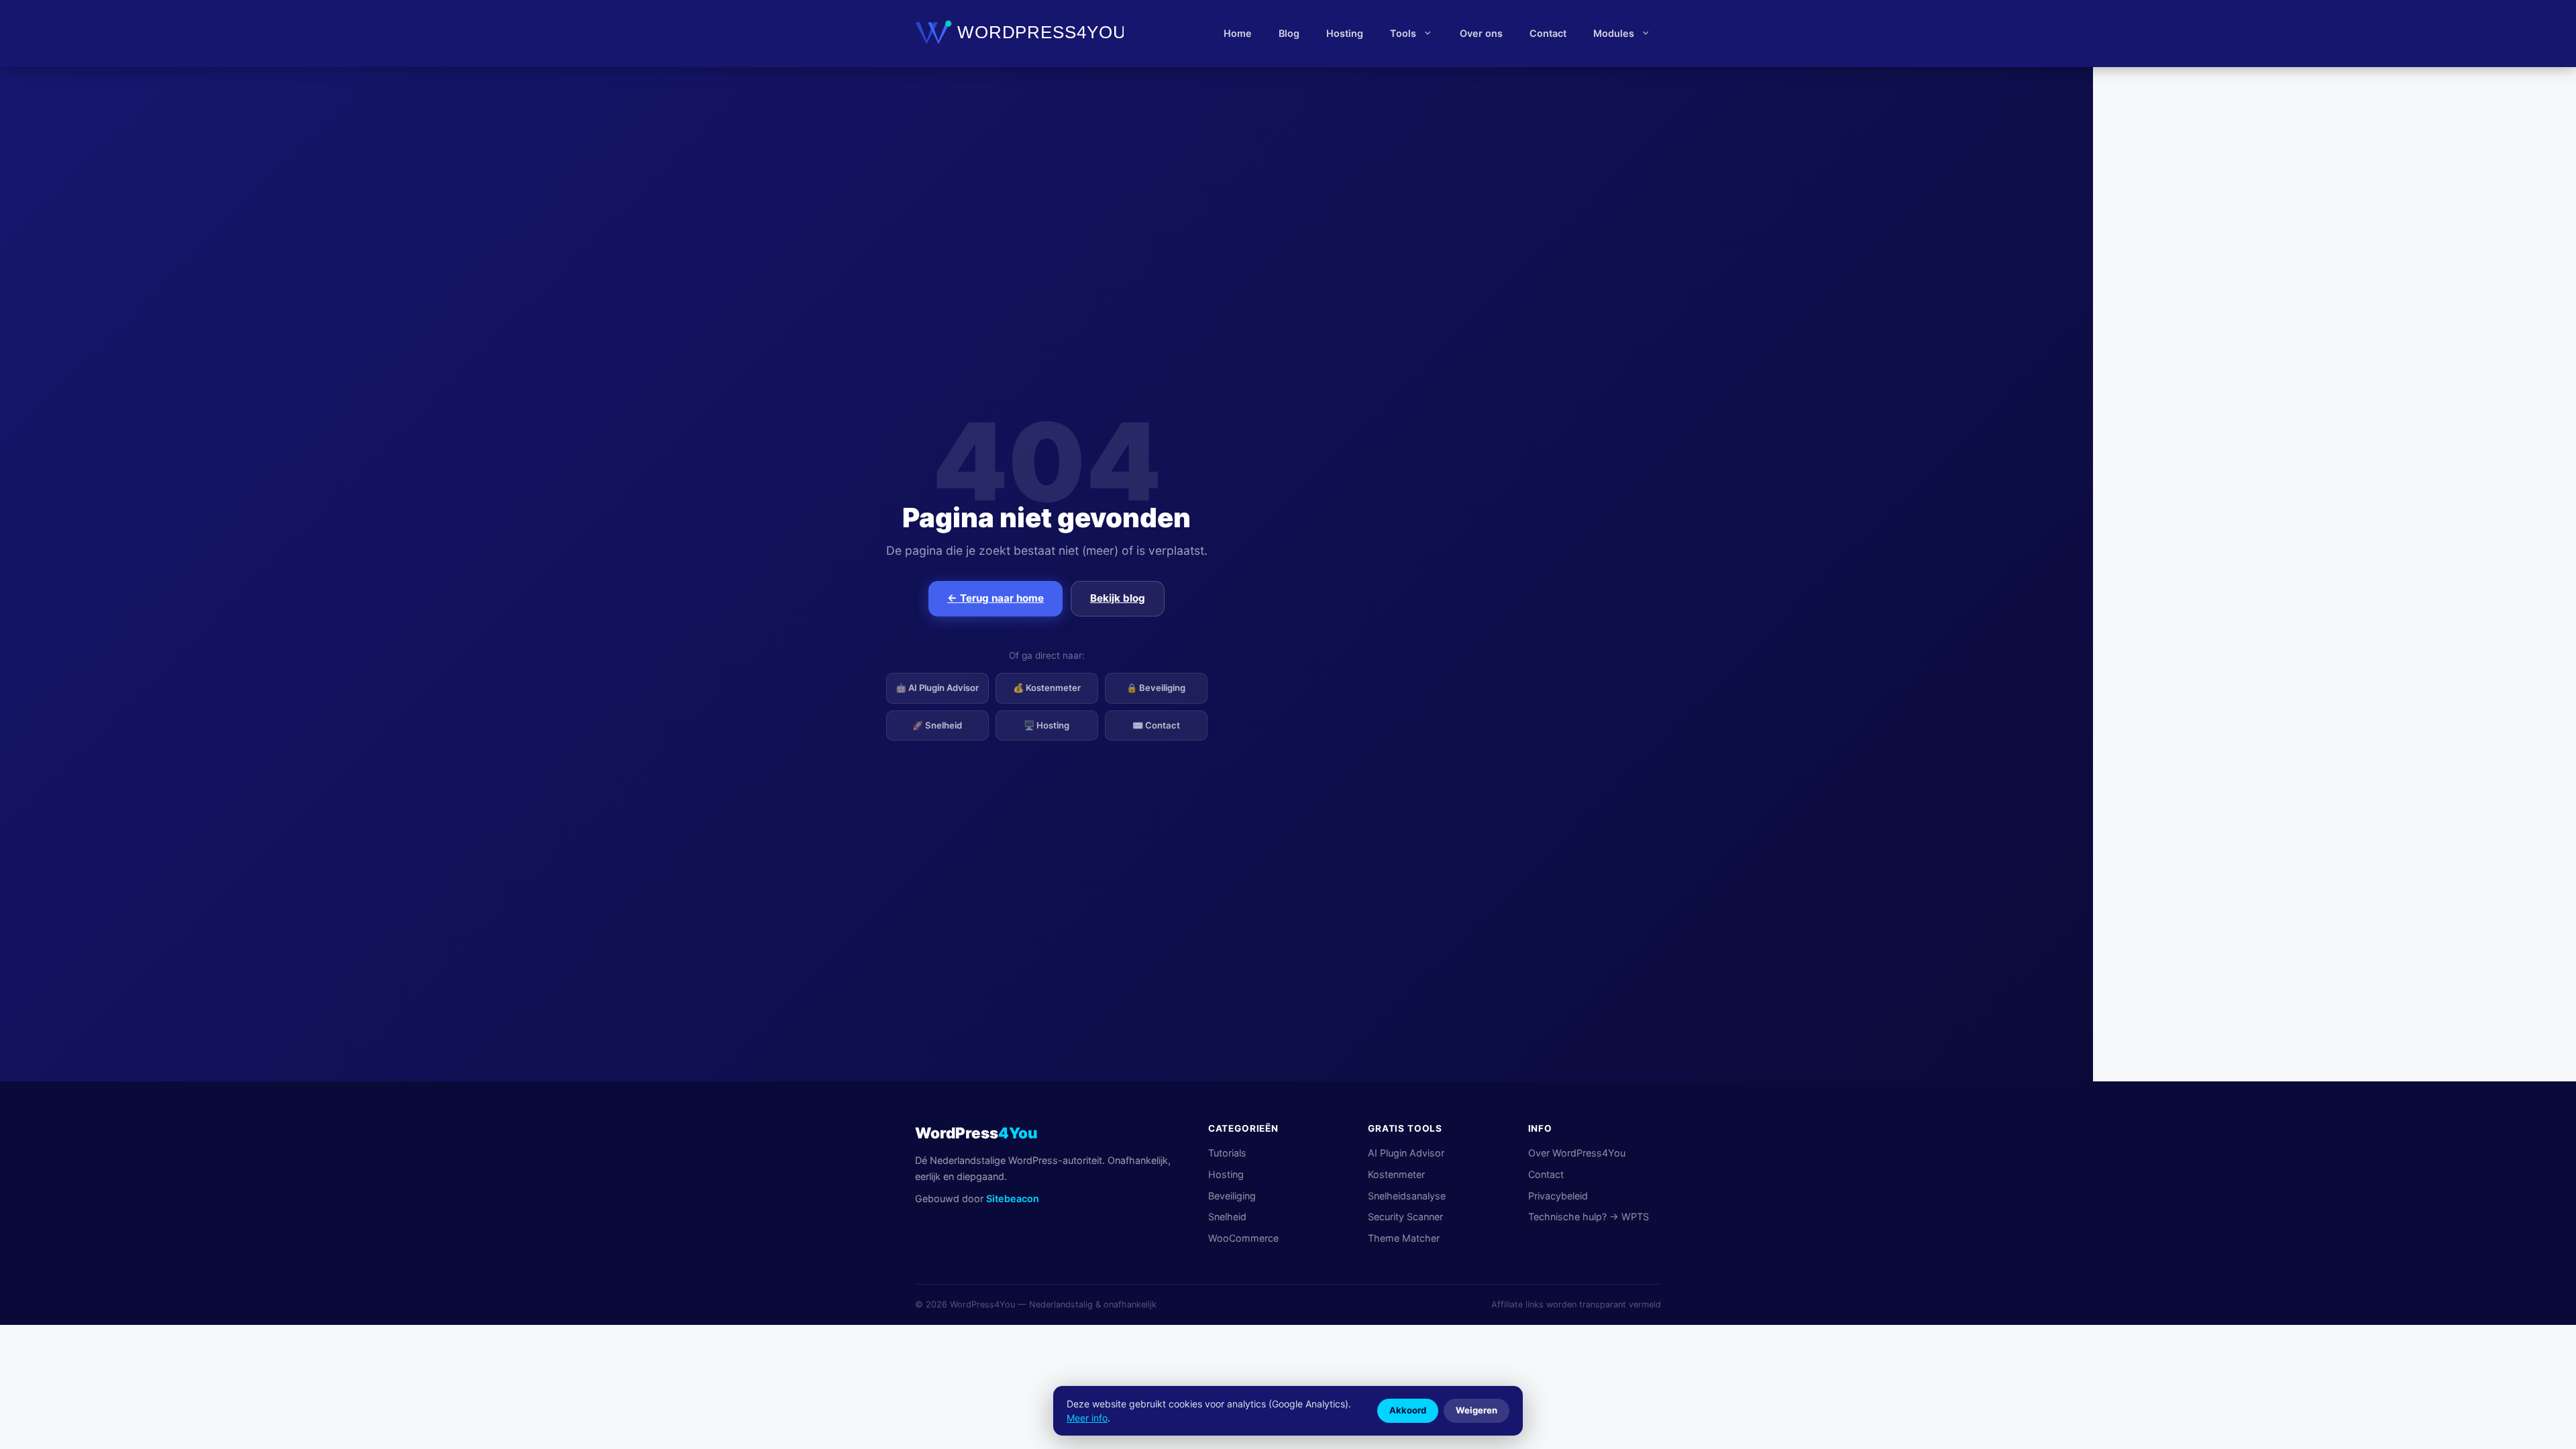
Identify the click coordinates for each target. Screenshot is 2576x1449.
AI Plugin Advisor (1406, 1153)
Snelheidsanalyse (1407, 1196)
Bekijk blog (1118, 598)
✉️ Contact (1156, 725)
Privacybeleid (1558, 1196)
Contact (1548, 33)
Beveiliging (1232, 1196)
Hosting (1345, 33)
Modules (1614, 33)
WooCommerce (1243, 1238)
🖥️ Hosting (1046, 725)
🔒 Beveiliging (1156, 688)
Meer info (1087, 1418)
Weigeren (1477, 1410)
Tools (1403, 33)
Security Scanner (1405, 1217)
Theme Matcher (1404, 1238)
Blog (1289, 33)
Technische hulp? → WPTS (1589, 1217)
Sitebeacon (1013, 1198)
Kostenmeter (1396, 1174)
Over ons (1481, 33)
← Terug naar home (996, 598)
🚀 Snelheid (937, 725)
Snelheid (1227, 1217)
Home (1238, 33)
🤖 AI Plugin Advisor (937, 688)
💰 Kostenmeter (1047, 688)
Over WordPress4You (1577, 1153)
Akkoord (1408, 1410)
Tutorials (1227, 1153)
